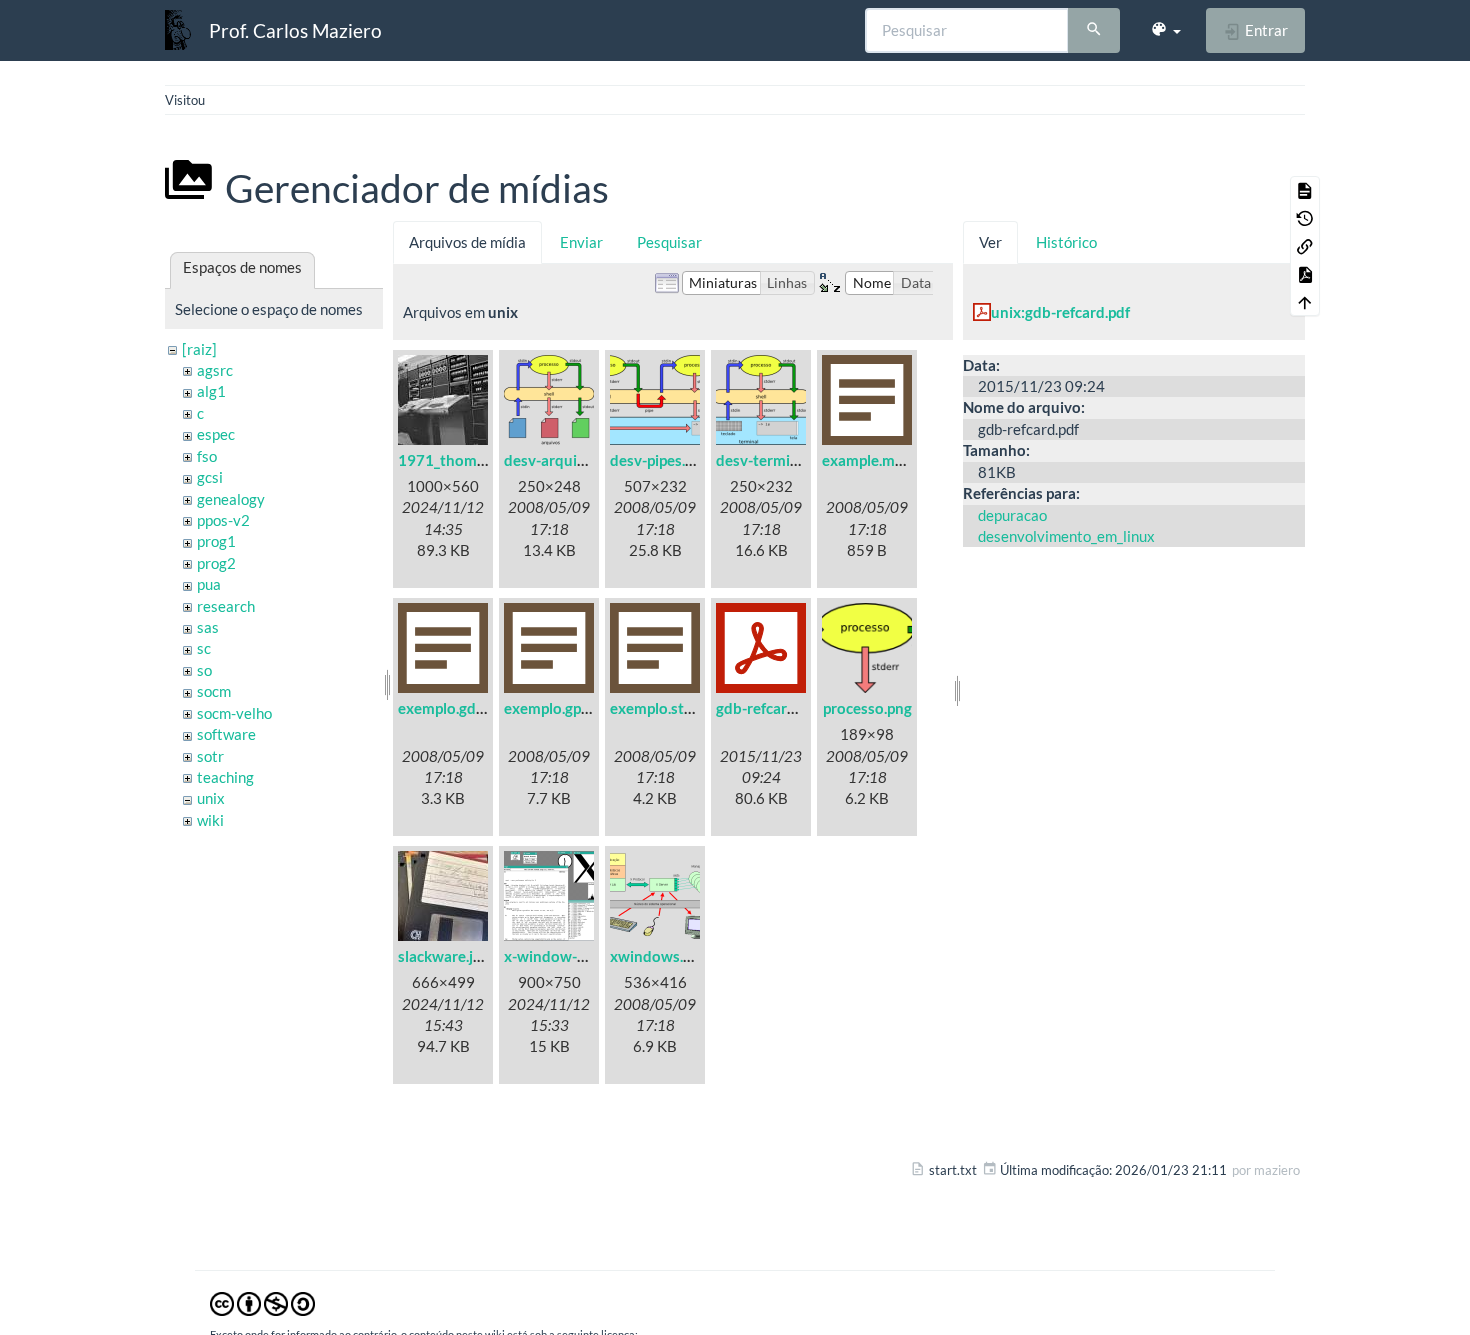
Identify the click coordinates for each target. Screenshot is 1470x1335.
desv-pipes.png (660, 460)
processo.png (867, 708)
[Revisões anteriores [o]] (1305, 218)
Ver (990, 242)
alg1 (211, 391)
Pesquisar (669, 242)
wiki (210, 820)
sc (204, 648)
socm (214, 691)
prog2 (216, 563)
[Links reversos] (1305, 246)
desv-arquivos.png (566, 460)
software (226, 734)
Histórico (1066, 242)
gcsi (210, 477)
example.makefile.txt (892, 460)
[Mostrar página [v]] (1305, 190)
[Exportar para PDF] (1305, 274)
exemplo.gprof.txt (563, 708)
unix (211, 798)
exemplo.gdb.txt (453, 708)
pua (209, 584)
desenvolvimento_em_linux (1066, 536)
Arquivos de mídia (467, 242)
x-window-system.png (579, 956)
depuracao (1012, 515)
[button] (1165, 30)
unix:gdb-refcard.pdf (1060, 312)
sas (208, 627)
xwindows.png (659, 956)
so (204, 670)
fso (207, 456)
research (226, 606)
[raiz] (199, 349)
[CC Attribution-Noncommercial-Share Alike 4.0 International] (262, 1303)
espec (216, 434)
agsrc (215, 370)
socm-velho (234, 713)
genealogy (231, 499)
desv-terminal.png (777, 460)
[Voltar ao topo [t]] (1305, 302)
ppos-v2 (223, 520)
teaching (225, 777)
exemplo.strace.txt (673, 708)
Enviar (581, 242)
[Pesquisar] (1094, 31)
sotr (210, 756)
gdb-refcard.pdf (768, 708)
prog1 (216, 541)
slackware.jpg (443, 956)
